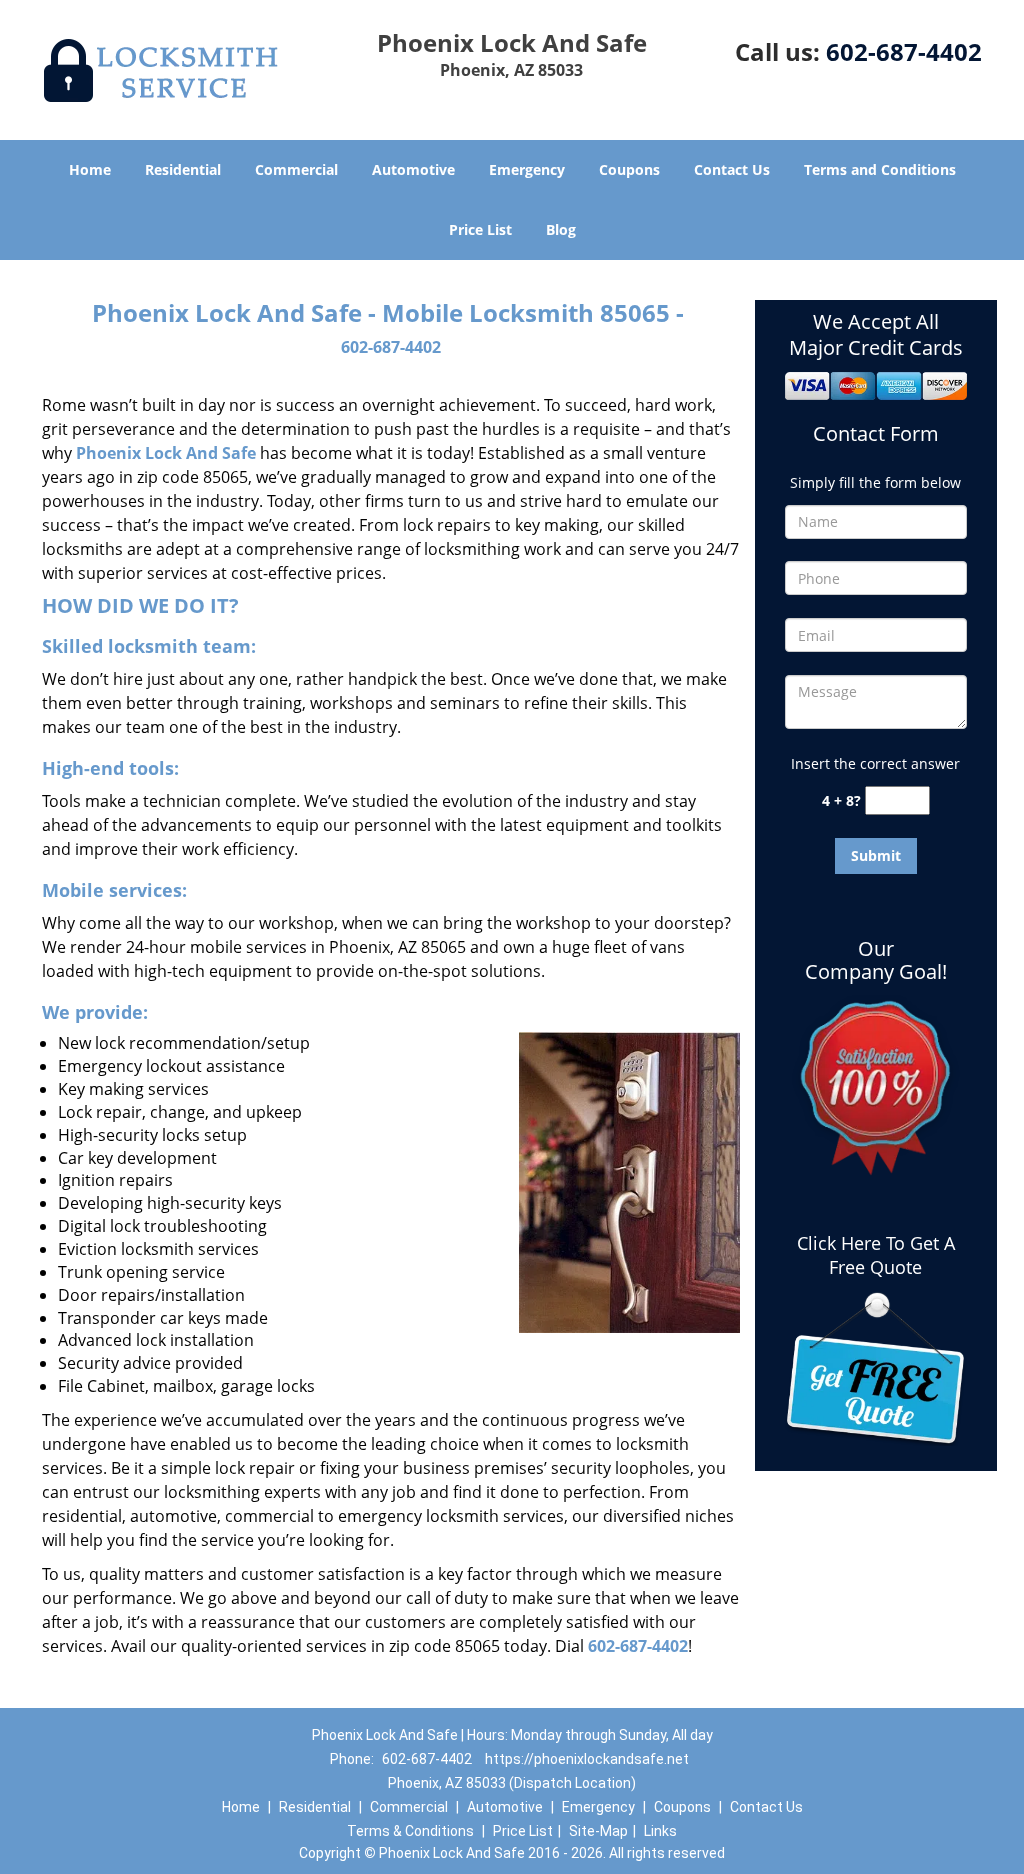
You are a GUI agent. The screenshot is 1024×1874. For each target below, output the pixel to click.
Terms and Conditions (880, 169)
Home (90, 169)
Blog (561, 229)
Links (660, 1831)
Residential (183, 169)
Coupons (629, 169)
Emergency (527, 169)
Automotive (413, 169)
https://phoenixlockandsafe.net (587, 1759)
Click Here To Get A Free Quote (876, 1255)
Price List (480, 229)
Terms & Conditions (410, 1831)
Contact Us (732, 169)
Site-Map (598, 1831)
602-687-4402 (904, 51)
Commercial (296, 169)
